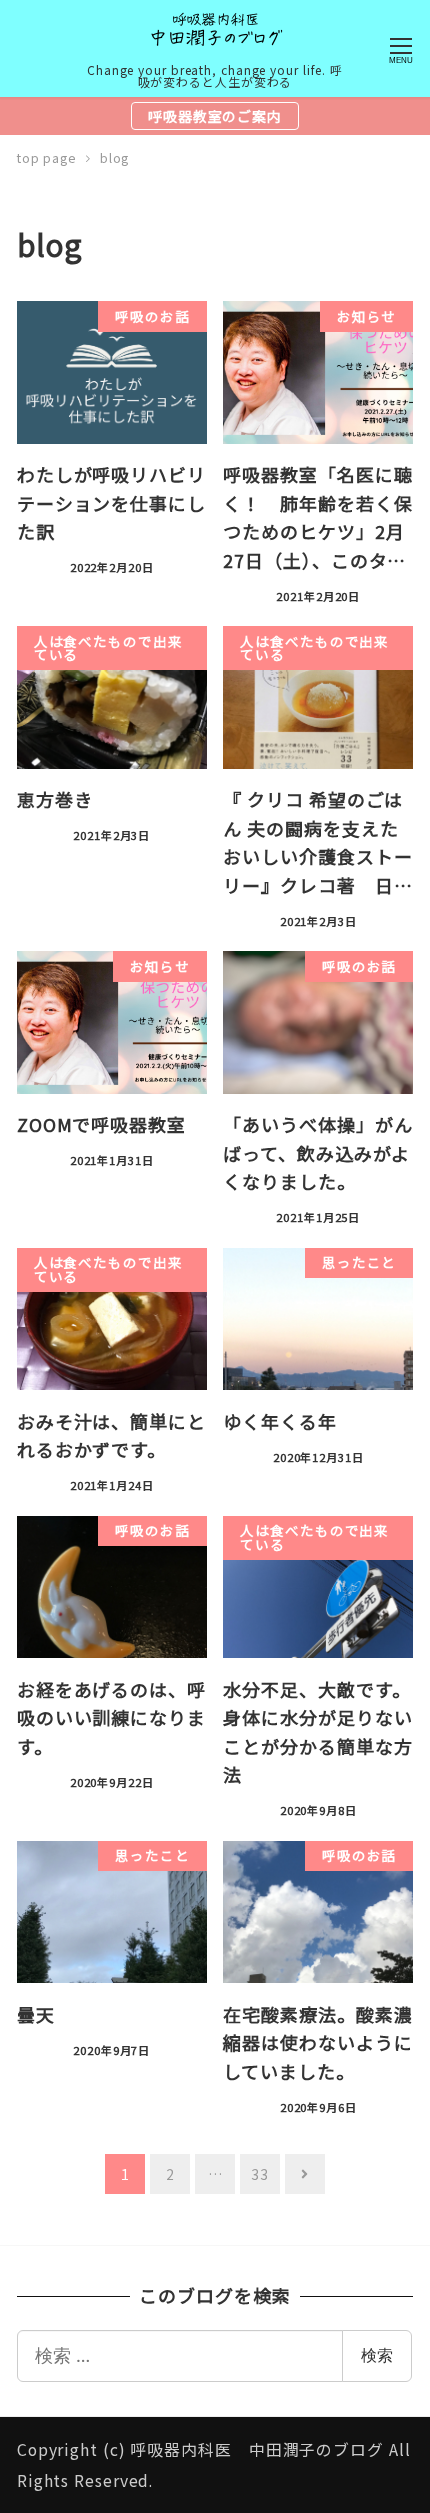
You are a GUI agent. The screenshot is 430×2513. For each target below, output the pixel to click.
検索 (377, 2355)
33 (260, 2174)
